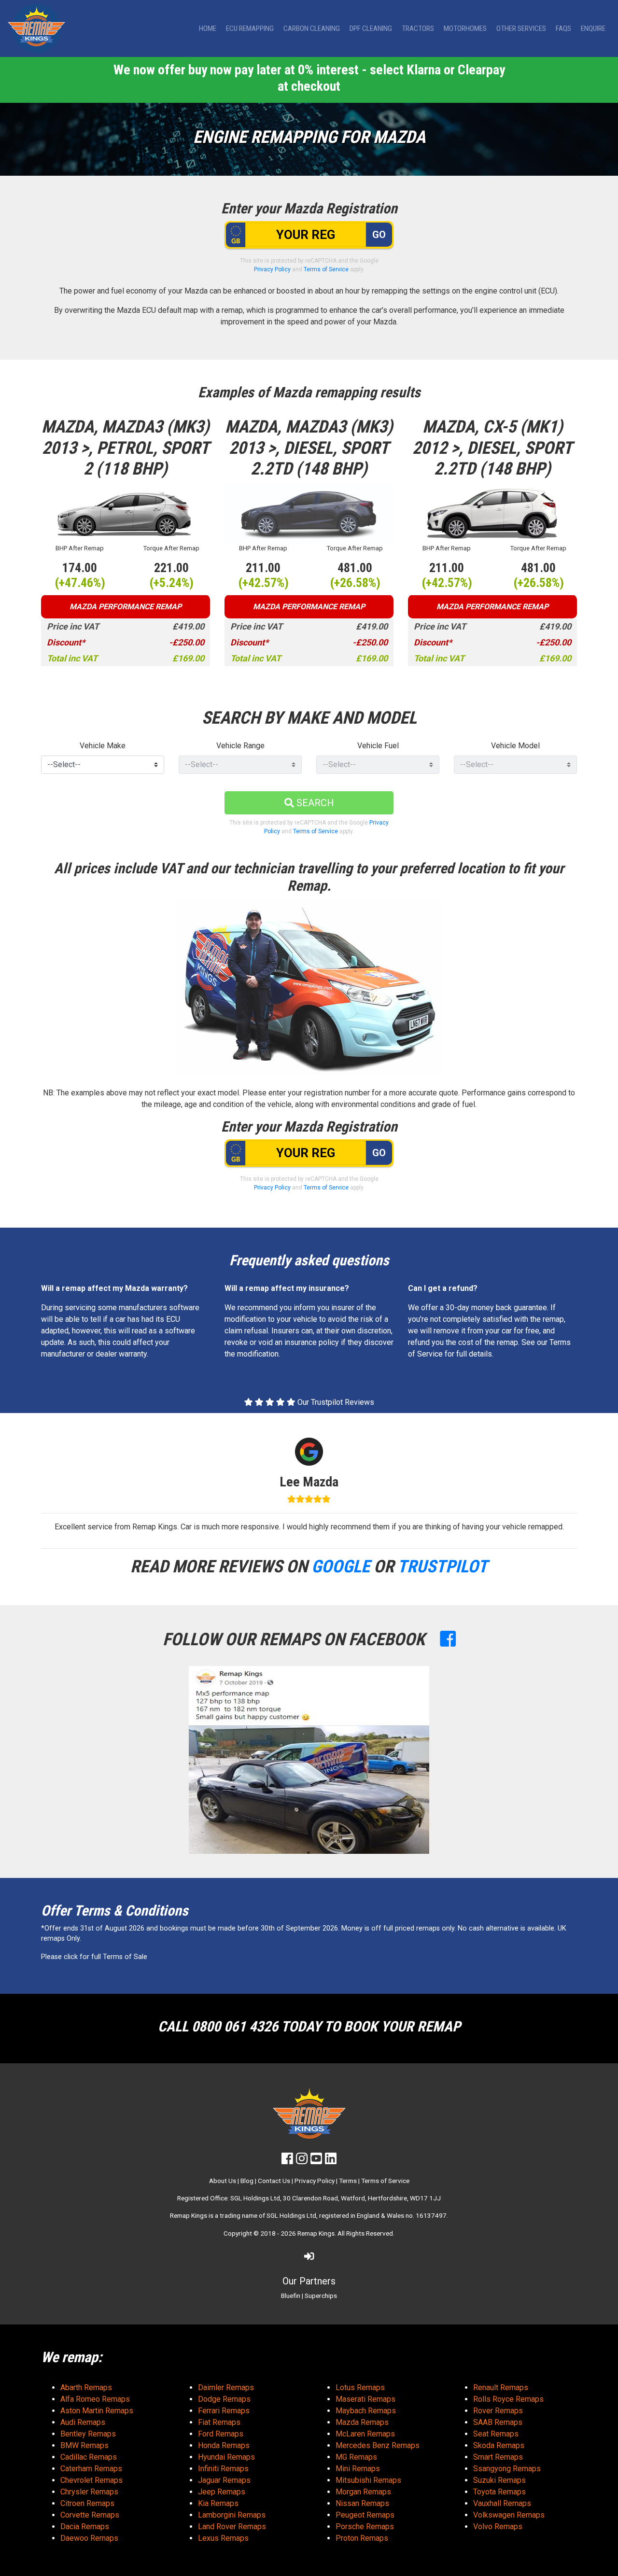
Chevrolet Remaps (91, 2480)
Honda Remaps (224, 2445)
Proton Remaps (362, 2538)
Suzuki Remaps (499, 2480)
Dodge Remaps (224, 2399)
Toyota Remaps (499, 2492)
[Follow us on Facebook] (287, 2161)
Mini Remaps (358, 2469)
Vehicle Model (515, 746)
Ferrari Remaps (224, 2411)
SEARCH (314, 803)
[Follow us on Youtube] (316, 2161)
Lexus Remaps (223, 2538)
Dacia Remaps (85, 2527)
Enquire (593, 28)
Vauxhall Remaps (502, 2503)
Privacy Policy (272, 269)
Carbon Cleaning (312, 28)
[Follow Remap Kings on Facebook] (448, 1639)
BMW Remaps (84, 2445)
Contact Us (274, 2181)
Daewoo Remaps (89, 2538)
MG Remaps (356, 2457)
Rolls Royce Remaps (508, 2399)
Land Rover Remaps (232, 2527)
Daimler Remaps (226, 2387)
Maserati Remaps (365, 2399)
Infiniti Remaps (223, 2469)
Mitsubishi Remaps (368, 2480)
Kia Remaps (218, 2503)
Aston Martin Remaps (97, 2411)
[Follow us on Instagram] (302, 2161)
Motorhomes (465, 28)
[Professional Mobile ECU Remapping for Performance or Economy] (36, 28)
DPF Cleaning (371, 28)
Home (208, 28)
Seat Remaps (496, 2434)
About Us (223, 2181)
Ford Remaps (221, 2434)
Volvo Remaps (498, 2527)
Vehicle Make (103, 746)
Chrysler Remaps (89, 2492)
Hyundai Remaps (226, 2457)
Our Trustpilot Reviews (335, 1402)
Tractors (418, 28)
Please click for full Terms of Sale (94, 1957)
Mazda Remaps (362, 2422)
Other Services (521, 28)
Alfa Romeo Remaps (95, 2399)
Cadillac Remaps (89, 2457)
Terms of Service (326, 269)
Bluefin (291, 2296)
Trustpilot (442, 1567)
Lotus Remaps (360, 2387)
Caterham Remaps (91, 2469)
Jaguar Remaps (224, 2480)
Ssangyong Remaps (507, 2469)
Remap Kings (316, 2233)
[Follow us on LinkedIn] (331, 2161)
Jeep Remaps (222, 2492)
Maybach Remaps (366, 2411)
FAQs (563, 28)
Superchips (321, 2296)
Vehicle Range (240, 746)
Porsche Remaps (365, 2527)
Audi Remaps (83, 2422)
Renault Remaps (501, 2387)
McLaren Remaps (365, 2434)
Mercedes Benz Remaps (378, 2445)
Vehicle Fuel (378, 746)
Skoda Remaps (499, 2445)
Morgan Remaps (363, 2492)
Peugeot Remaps (365, 2515)
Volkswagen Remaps (509, 2515)
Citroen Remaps (87, 2503)
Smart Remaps (498, 2457)
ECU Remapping (250, 28)
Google (341, 1567)
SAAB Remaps (498, 2422)
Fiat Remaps (219, 2422)
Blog (247, 2181)
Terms (348, 2181)
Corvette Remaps (90, 2515)
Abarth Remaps (86, 2387)
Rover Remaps (498, 2411)
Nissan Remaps (362, 2503)
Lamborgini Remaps (232, 2515)
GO (379, 235)
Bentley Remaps (88, 2434)
